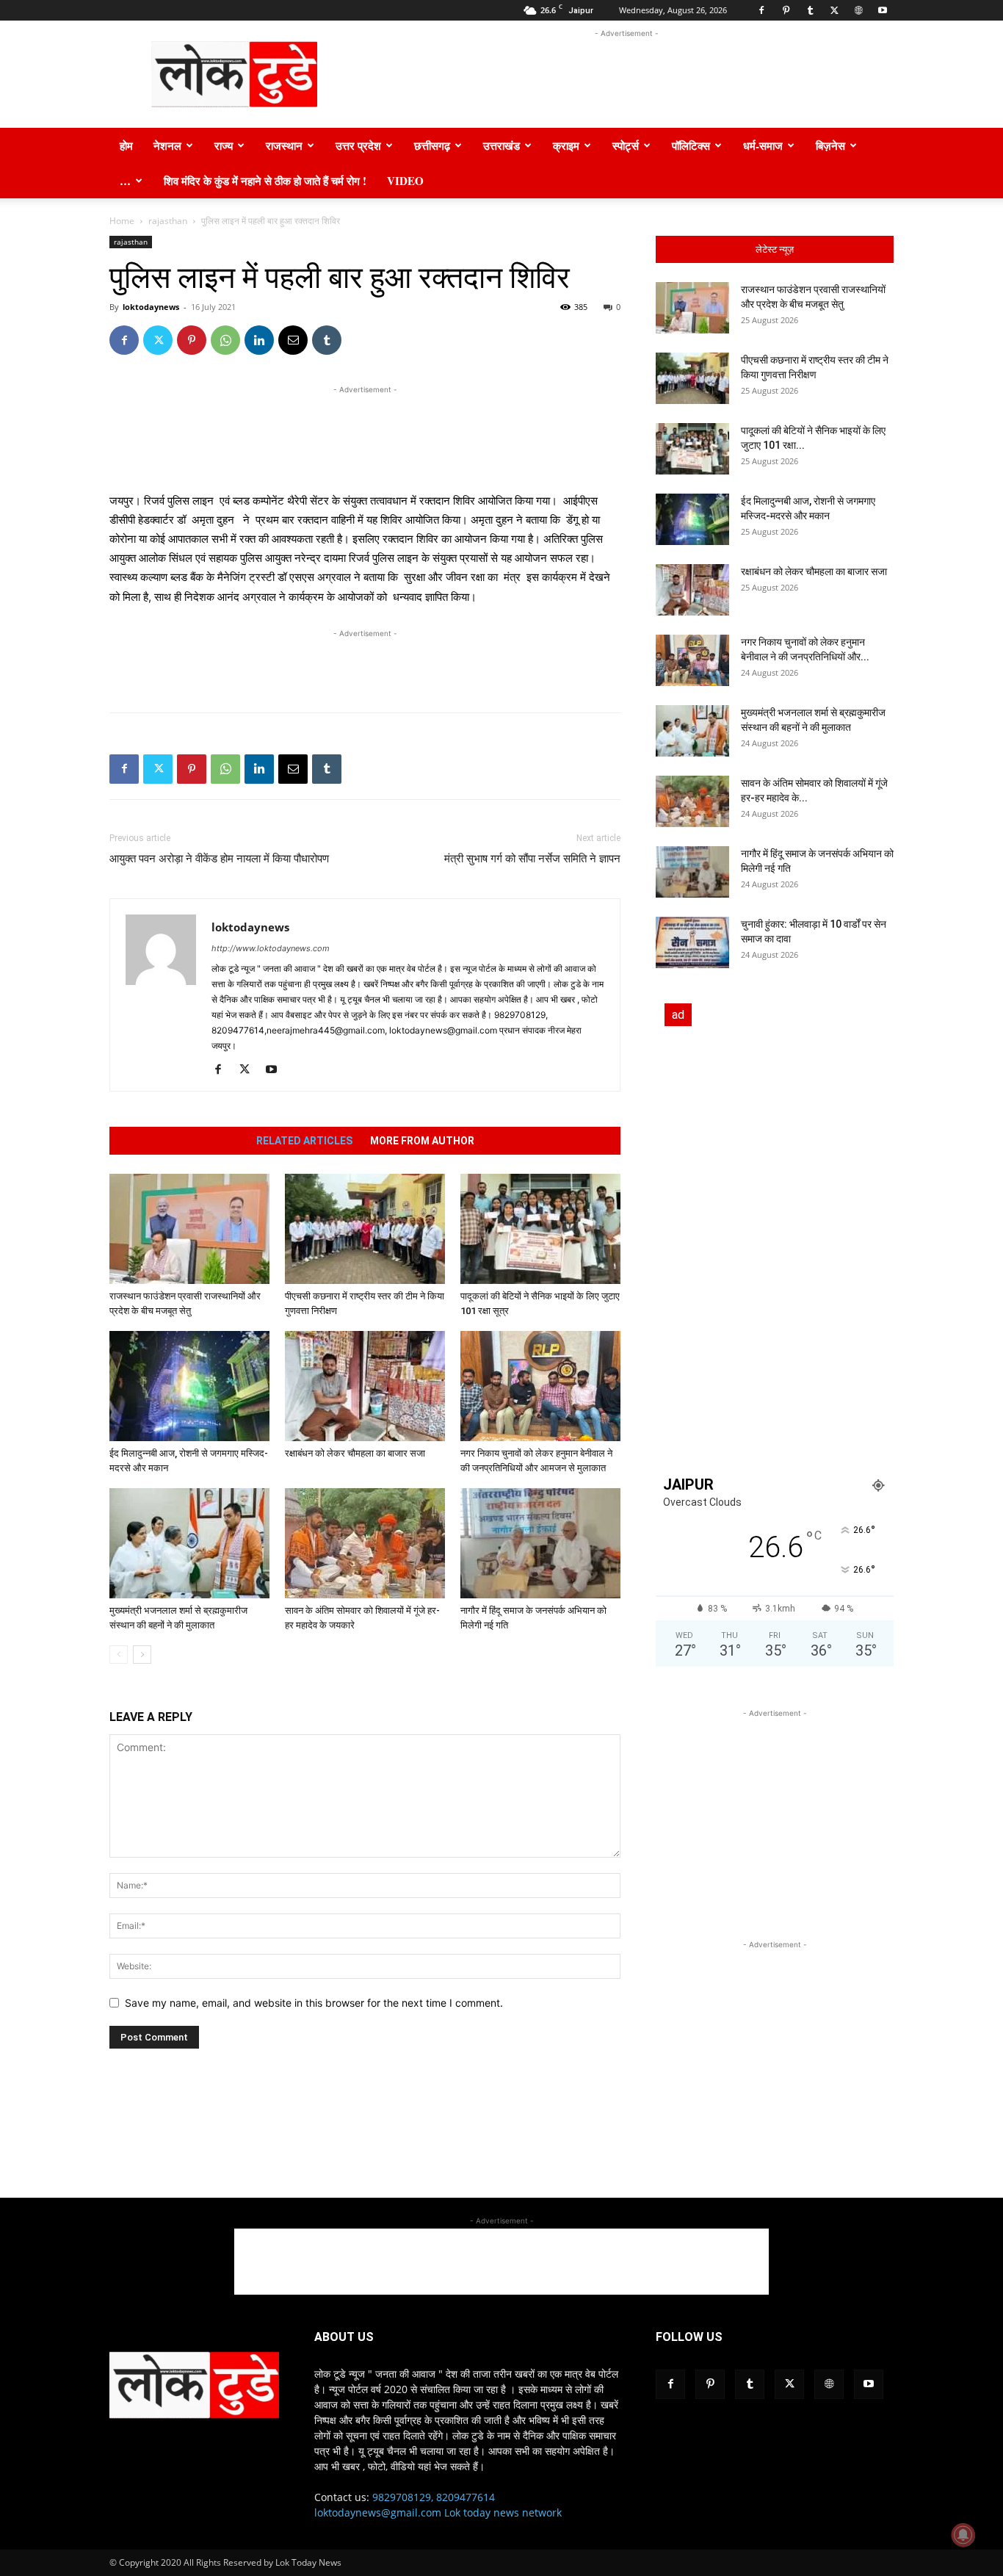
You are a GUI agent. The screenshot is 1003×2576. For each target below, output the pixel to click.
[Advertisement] (626, 74)
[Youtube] (883, 10)
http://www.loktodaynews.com (271, 948)
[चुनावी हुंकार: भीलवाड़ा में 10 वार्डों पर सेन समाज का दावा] (692, 942)
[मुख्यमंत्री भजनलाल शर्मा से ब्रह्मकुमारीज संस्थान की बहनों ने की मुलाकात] (189, 1543)
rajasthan (168, 221)
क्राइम (566, 145)
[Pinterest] (786, 10)
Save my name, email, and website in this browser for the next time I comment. (314, 2003)
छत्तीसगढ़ (432, 145)
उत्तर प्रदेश (358, 145)
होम (126, 145)
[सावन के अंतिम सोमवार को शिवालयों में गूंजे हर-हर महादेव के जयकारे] (365, 1543)
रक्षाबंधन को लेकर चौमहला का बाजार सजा (355, 1453)
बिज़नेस (830, 145)
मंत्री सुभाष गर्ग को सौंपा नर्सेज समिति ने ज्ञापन (532, 859)
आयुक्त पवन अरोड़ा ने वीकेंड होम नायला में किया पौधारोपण (219, 859)
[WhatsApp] (225, 340)
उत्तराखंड (501, 145)
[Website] (858, 10)
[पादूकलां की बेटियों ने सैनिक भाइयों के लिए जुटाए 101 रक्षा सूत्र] (540, 1229)
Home (122, 221)
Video (405, 181)
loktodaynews (151, 307)
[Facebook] (761, 10)
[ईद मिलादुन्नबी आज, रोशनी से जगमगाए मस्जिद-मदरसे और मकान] (189, 1386)
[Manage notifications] (963, 2535)
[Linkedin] (259, 340)
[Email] (293, 340)
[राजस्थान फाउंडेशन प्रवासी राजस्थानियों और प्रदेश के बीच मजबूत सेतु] (189, 1229)
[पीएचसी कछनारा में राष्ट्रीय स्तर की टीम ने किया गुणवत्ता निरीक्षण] (365, 1229)
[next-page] (142, 1655)
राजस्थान (284, 145)
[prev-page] (119, 1655)
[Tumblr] (810, 10)
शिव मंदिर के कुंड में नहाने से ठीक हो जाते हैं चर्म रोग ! (265, 181)
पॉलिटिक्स (691, 145)
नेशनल (167, 145)
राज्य (224, 145)
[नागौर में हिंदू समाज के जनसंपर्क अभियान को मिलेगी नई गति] (540, 1543)
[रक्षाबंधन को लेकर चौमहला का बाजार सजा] (365, 1386)
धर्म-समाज (763, 145)
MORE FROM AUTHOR (422, 1141)
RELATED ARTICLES (304, 1141)
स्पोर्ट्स (626, 145)
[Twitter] (834, 10)
